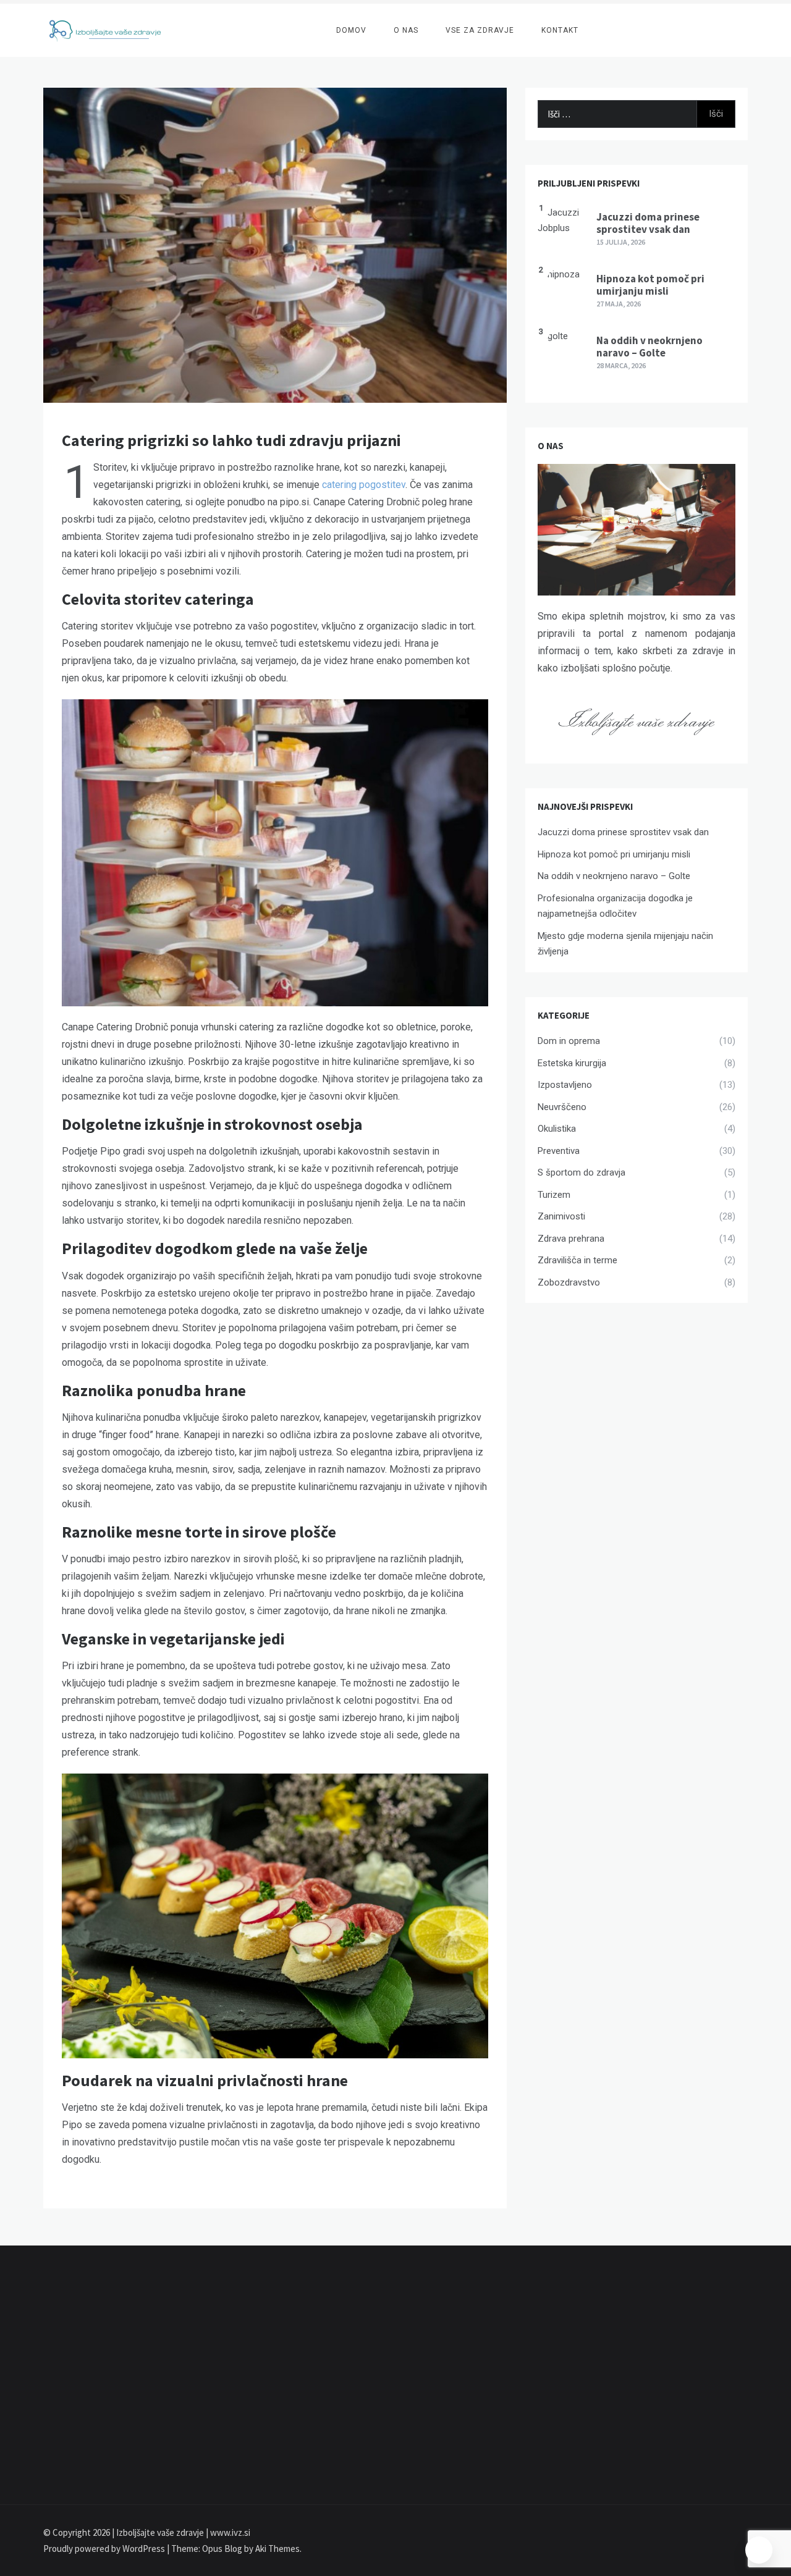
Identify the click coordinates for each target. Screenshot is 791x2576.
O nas (406, 30)
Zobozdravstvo (569, 1282)
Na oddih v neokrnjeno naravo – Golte (649, 347)
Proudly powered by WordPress (105, 2549)
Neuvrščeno (562, 1107)
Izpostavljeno (565, 1085)
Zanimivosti (561, 1216)
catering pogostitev (364, 485)
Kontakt (560, 30)
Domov (351, 30)
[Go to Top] (759, 2550)
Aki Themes (277, 2549)
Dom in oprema (569, 1041)
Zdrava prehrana (571, 1239)
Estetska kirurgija (572, 1063)
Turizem (554, 1195)
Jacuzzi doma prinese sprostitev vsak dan (648, 223)
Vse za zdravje (480, 30)
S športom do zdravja (582, 1172)
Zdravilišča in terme (577, 1260)
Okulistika (557, 1129)
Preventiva (559, 1151)
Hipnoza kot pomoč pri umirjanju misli (650, 285)
